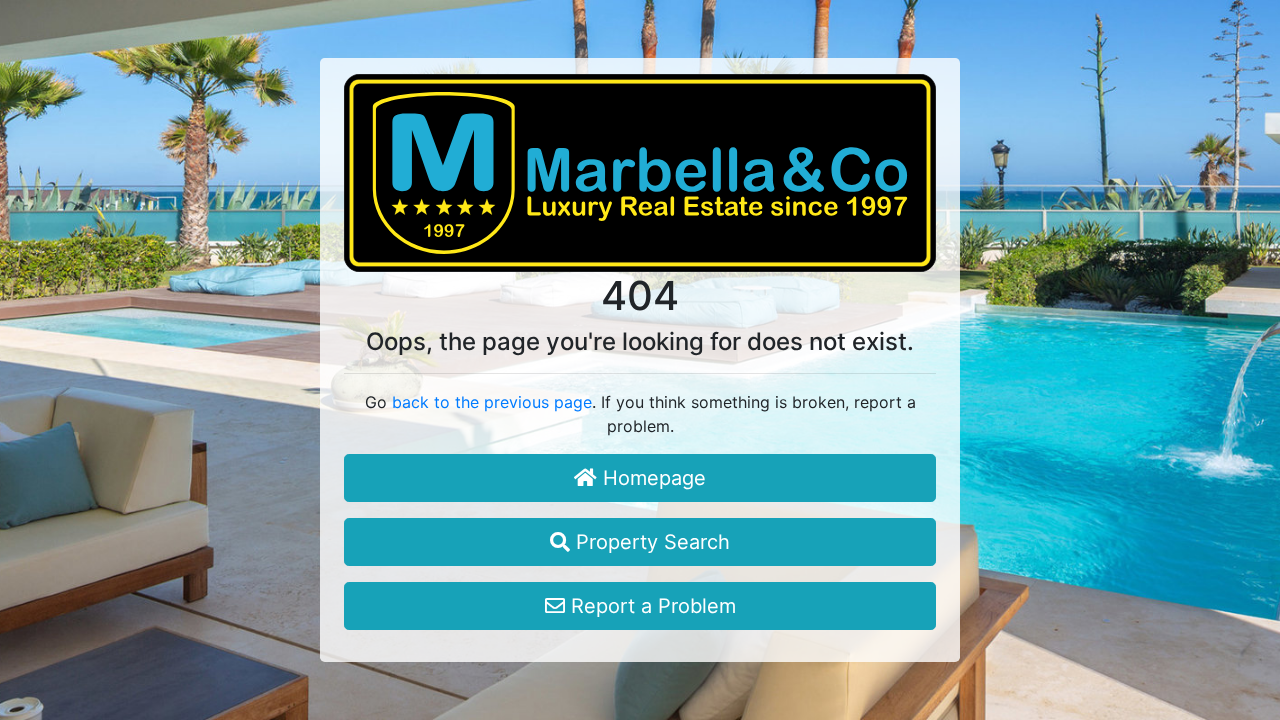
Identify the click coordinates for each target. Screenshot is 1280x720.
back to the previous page (492, 402)
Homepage (651, 478)
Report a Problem (650, 606)
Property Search (650, 542)
